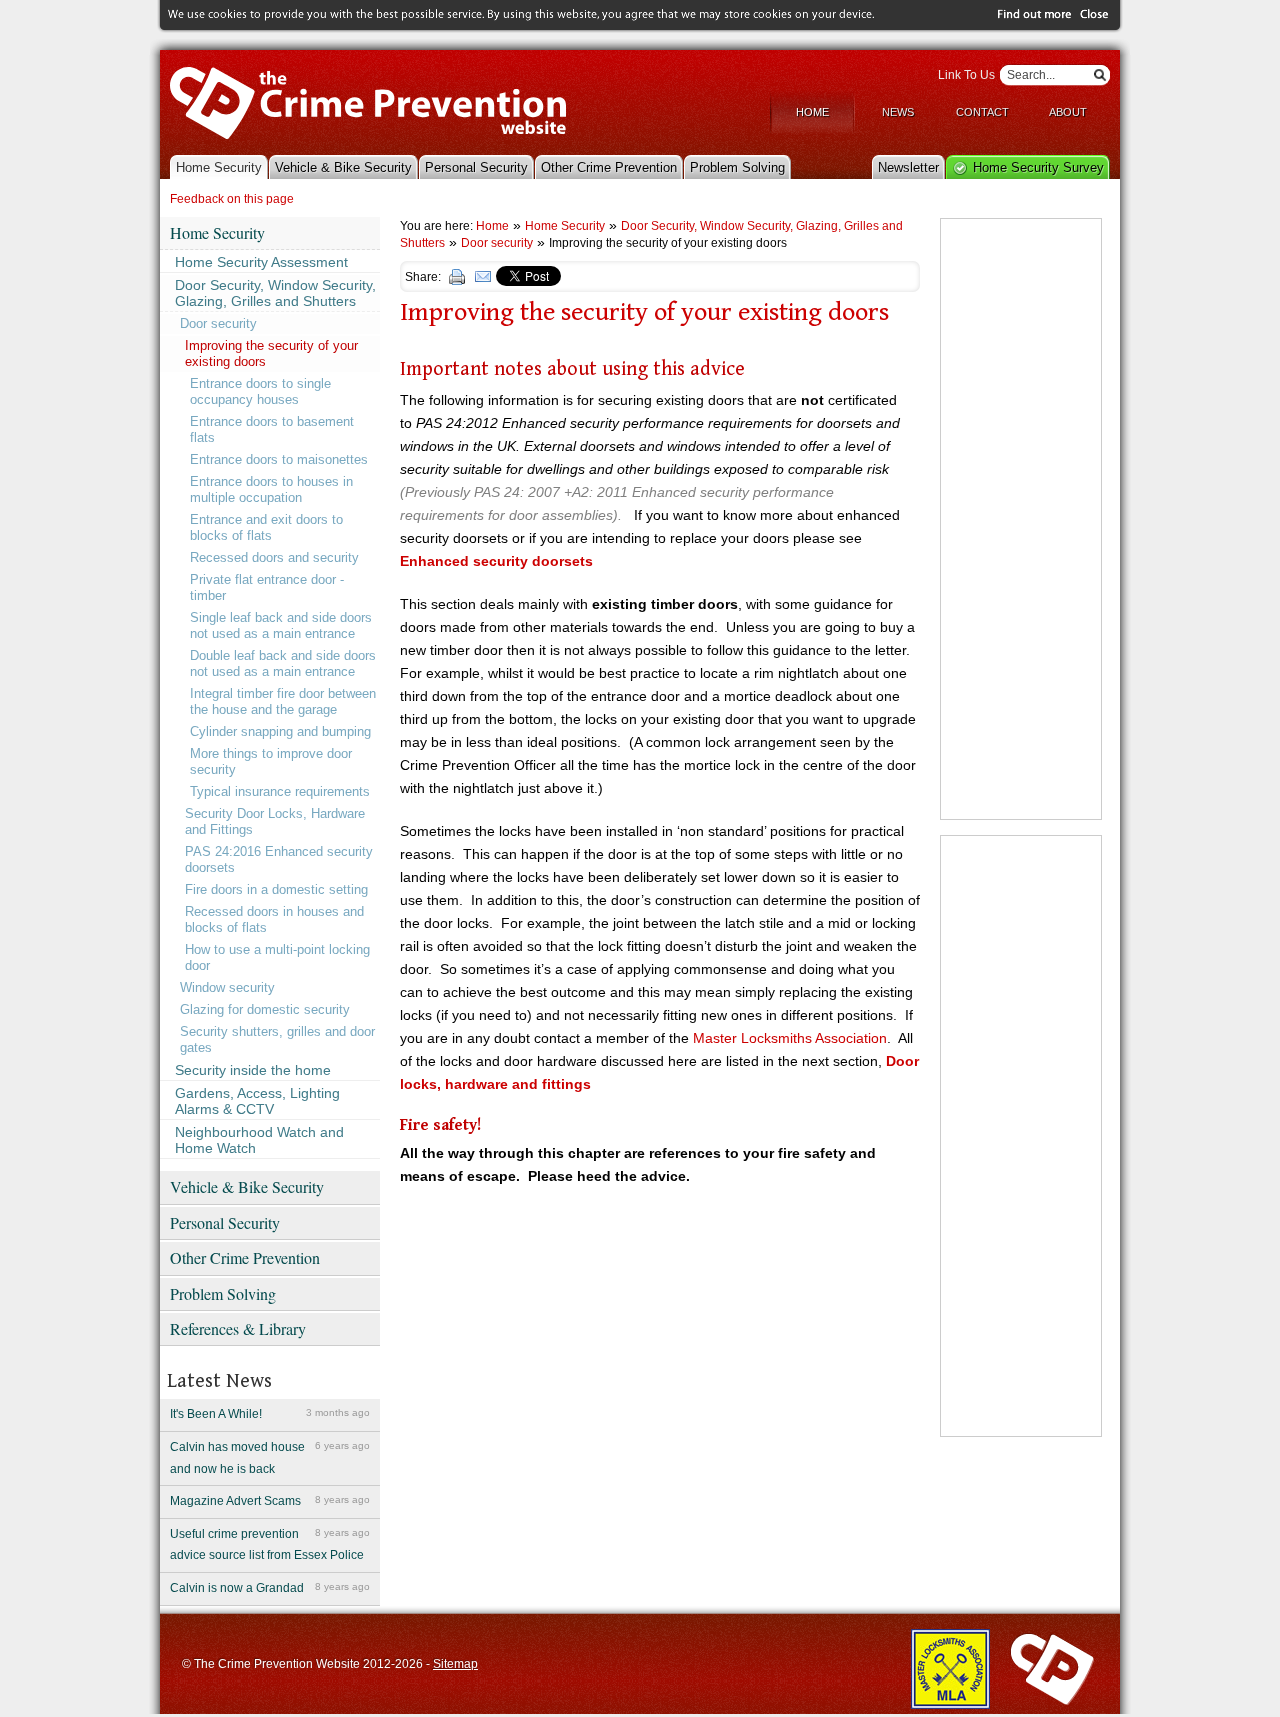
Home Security (219, 167)
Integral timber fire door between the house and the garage (283, 701)
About (1068, 112)
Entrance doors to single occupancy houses (260, 391)
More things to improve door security (271, 761)
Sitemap (455, 1664)
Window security (227, 987)
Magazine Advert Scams (270, 1501)
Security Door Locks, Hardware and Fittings (275, 821)
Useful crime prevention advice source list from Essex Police (270, 1545)
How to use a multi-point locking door (277, 957)
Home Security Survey (1038, 167)
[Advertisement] (1021, 519)
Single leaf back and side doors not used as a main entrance (281, 625)
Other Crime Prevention (609, 167)
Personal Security (476, 167)
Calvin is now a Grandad (270, 1588)
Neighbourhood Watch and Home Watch (259, 1140)
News (898, 112)
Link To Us (966, 75)
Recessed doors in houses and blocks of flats (274, 919)
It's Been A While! (270, 1414)
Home (812, 112)
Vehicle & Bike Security (343, 167)
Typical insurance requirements (280, 791)
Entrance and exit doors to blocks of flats (266, 527)
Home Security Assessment (261, 262)
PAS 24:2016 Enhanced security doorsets (279, 859)
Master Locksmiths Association (790, 1038)
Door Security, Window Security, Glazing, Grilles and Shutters (275, 293)
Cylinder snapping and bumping (280, 731)
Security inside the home (253, 1070)
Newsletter (908, 167)
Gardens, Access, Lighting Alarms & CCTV (257, 1101)
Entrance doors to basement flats (272, 429)
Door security (218, 323)
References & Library (238, 1328)
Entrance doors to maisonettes (279, 459)
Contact (982, 112)
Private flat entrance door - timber (267, 587)
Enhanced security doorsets (496, 561)
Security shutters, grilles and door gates (277, 1039)
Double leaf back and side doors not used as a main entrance (283, 663)
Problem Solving (737, 167)
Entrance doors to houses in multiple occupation (271, 489)
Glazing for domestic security (265, 1009)
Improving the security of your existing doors (271, 353)
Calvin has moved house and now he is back (270, 1458)
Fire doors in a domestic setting (276, 889)
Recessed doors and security (274, 557)
